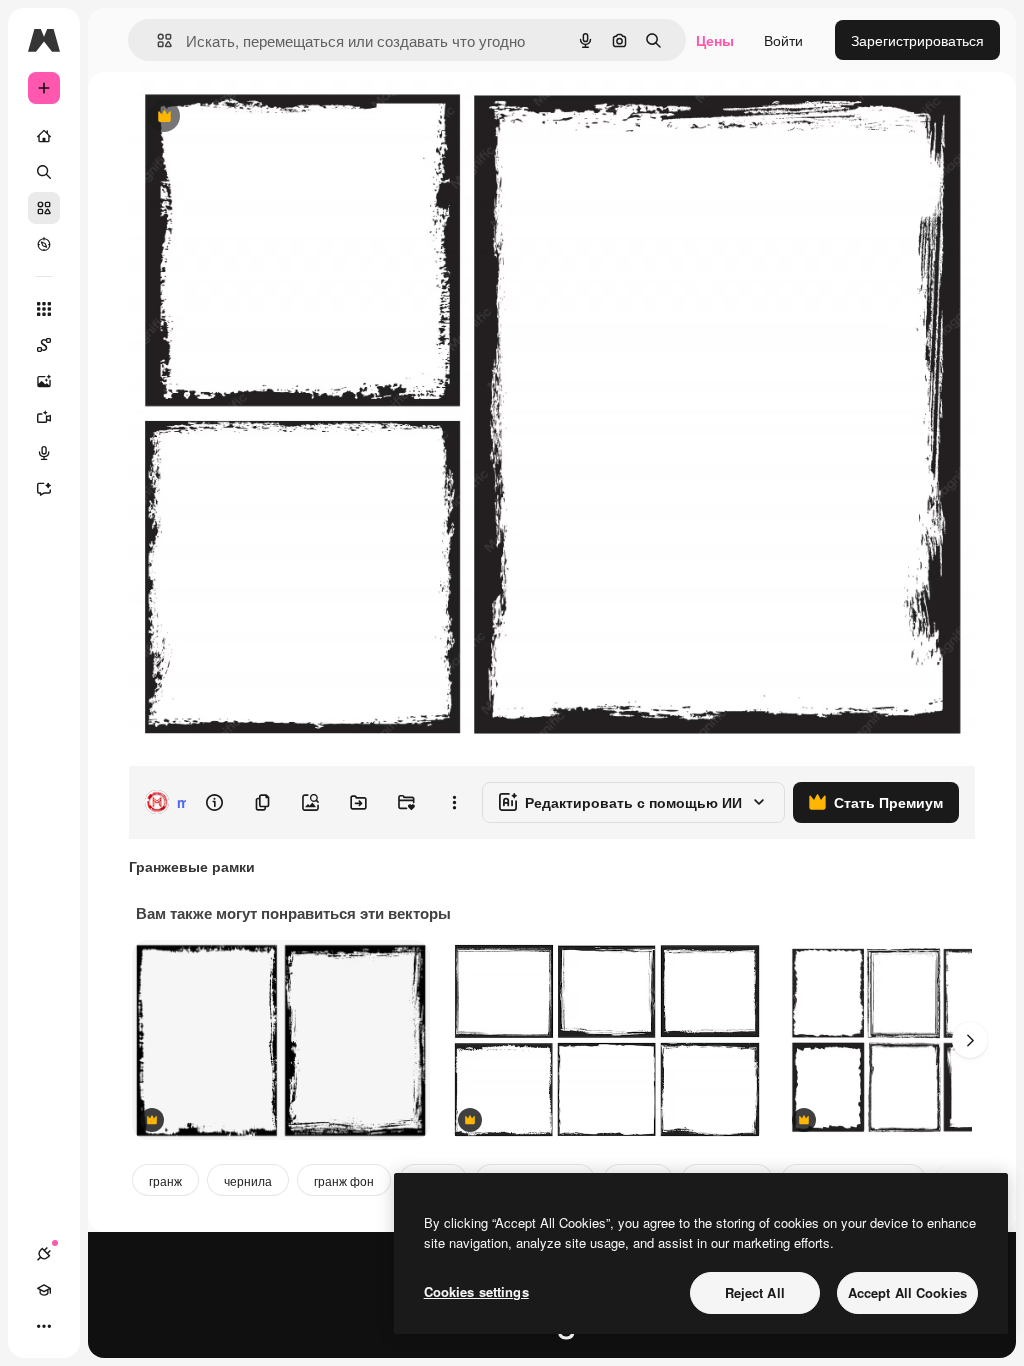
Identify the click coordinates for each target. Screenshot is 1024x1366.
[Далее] (970, 1040)
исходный (262, 117)
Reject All (755, 1292)
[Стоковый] (44, 208)
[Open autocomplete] (156, 40)
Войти (783, 40)
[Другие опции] (454, 802)
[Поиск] (44, 172)
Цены (715, 40)
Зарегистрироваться (917, 40)
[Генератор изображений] (44, 381)
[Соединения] (44, 1254)
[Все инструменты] (44, 309)
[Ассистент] (44, 489)
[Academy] (44, 1290)
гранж (165, 1180)
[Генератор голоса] (44, 453)
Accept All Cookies (907, 1292)
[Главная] (44, 136)
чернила (248, 1180)
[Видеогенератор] (44, 417)
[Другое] (44, 1326)
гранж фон (344, 1180)
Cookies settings (476, 1291)
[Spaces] (44, 345)
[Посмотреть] (44, 244)
